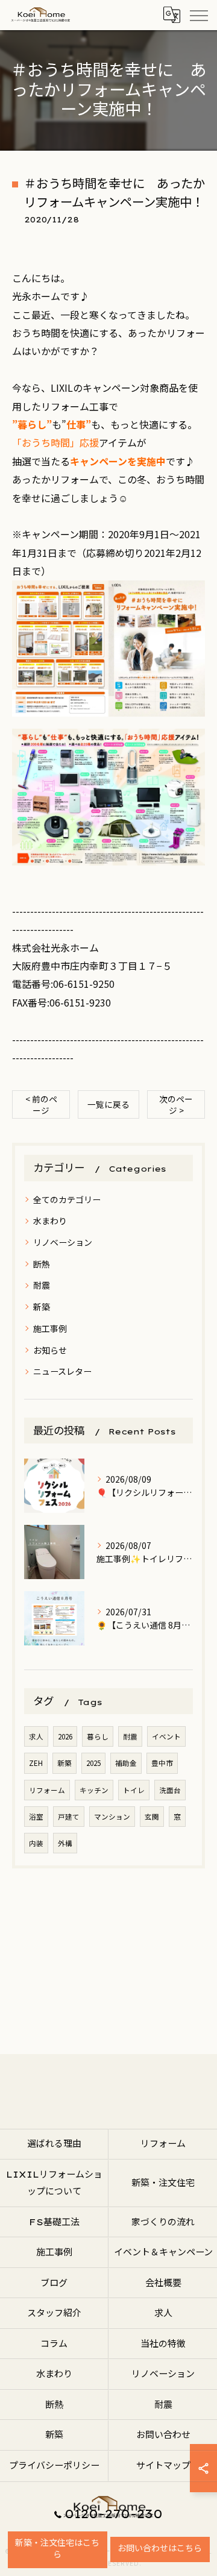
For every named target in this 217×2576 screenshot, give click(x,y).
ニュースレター (62, 1371)
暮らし (98, 1736)
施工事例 (50, 1328)
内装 (36, 1843)
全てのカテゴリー (67, 1199)
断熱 (42, 1264)
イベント (166, 1736)
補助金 (126, 1763)
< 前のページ (41, 1104)
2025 (93, 1763)
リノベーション (63, 1242)
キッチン (94, 1790)
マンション (112, 1817)
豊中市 (162, 1763)
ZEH (36, 1763)
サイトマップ (163, 2465)
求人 (36, 1736)
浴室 (36, 1817)
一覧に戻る (108, 1104)
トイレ (134, 1790)
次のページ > (176, 1104)
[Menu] (198, 15)
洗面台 (170, 1790)
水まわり (50, 1220)
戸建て (69, 1817)
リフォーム (47, 1790)
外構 (65, 1843)
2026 (65, 1736)
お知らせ (50, 1350)
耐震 (42, 1285)
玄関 (152, 1817)
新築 (42, 1307)
